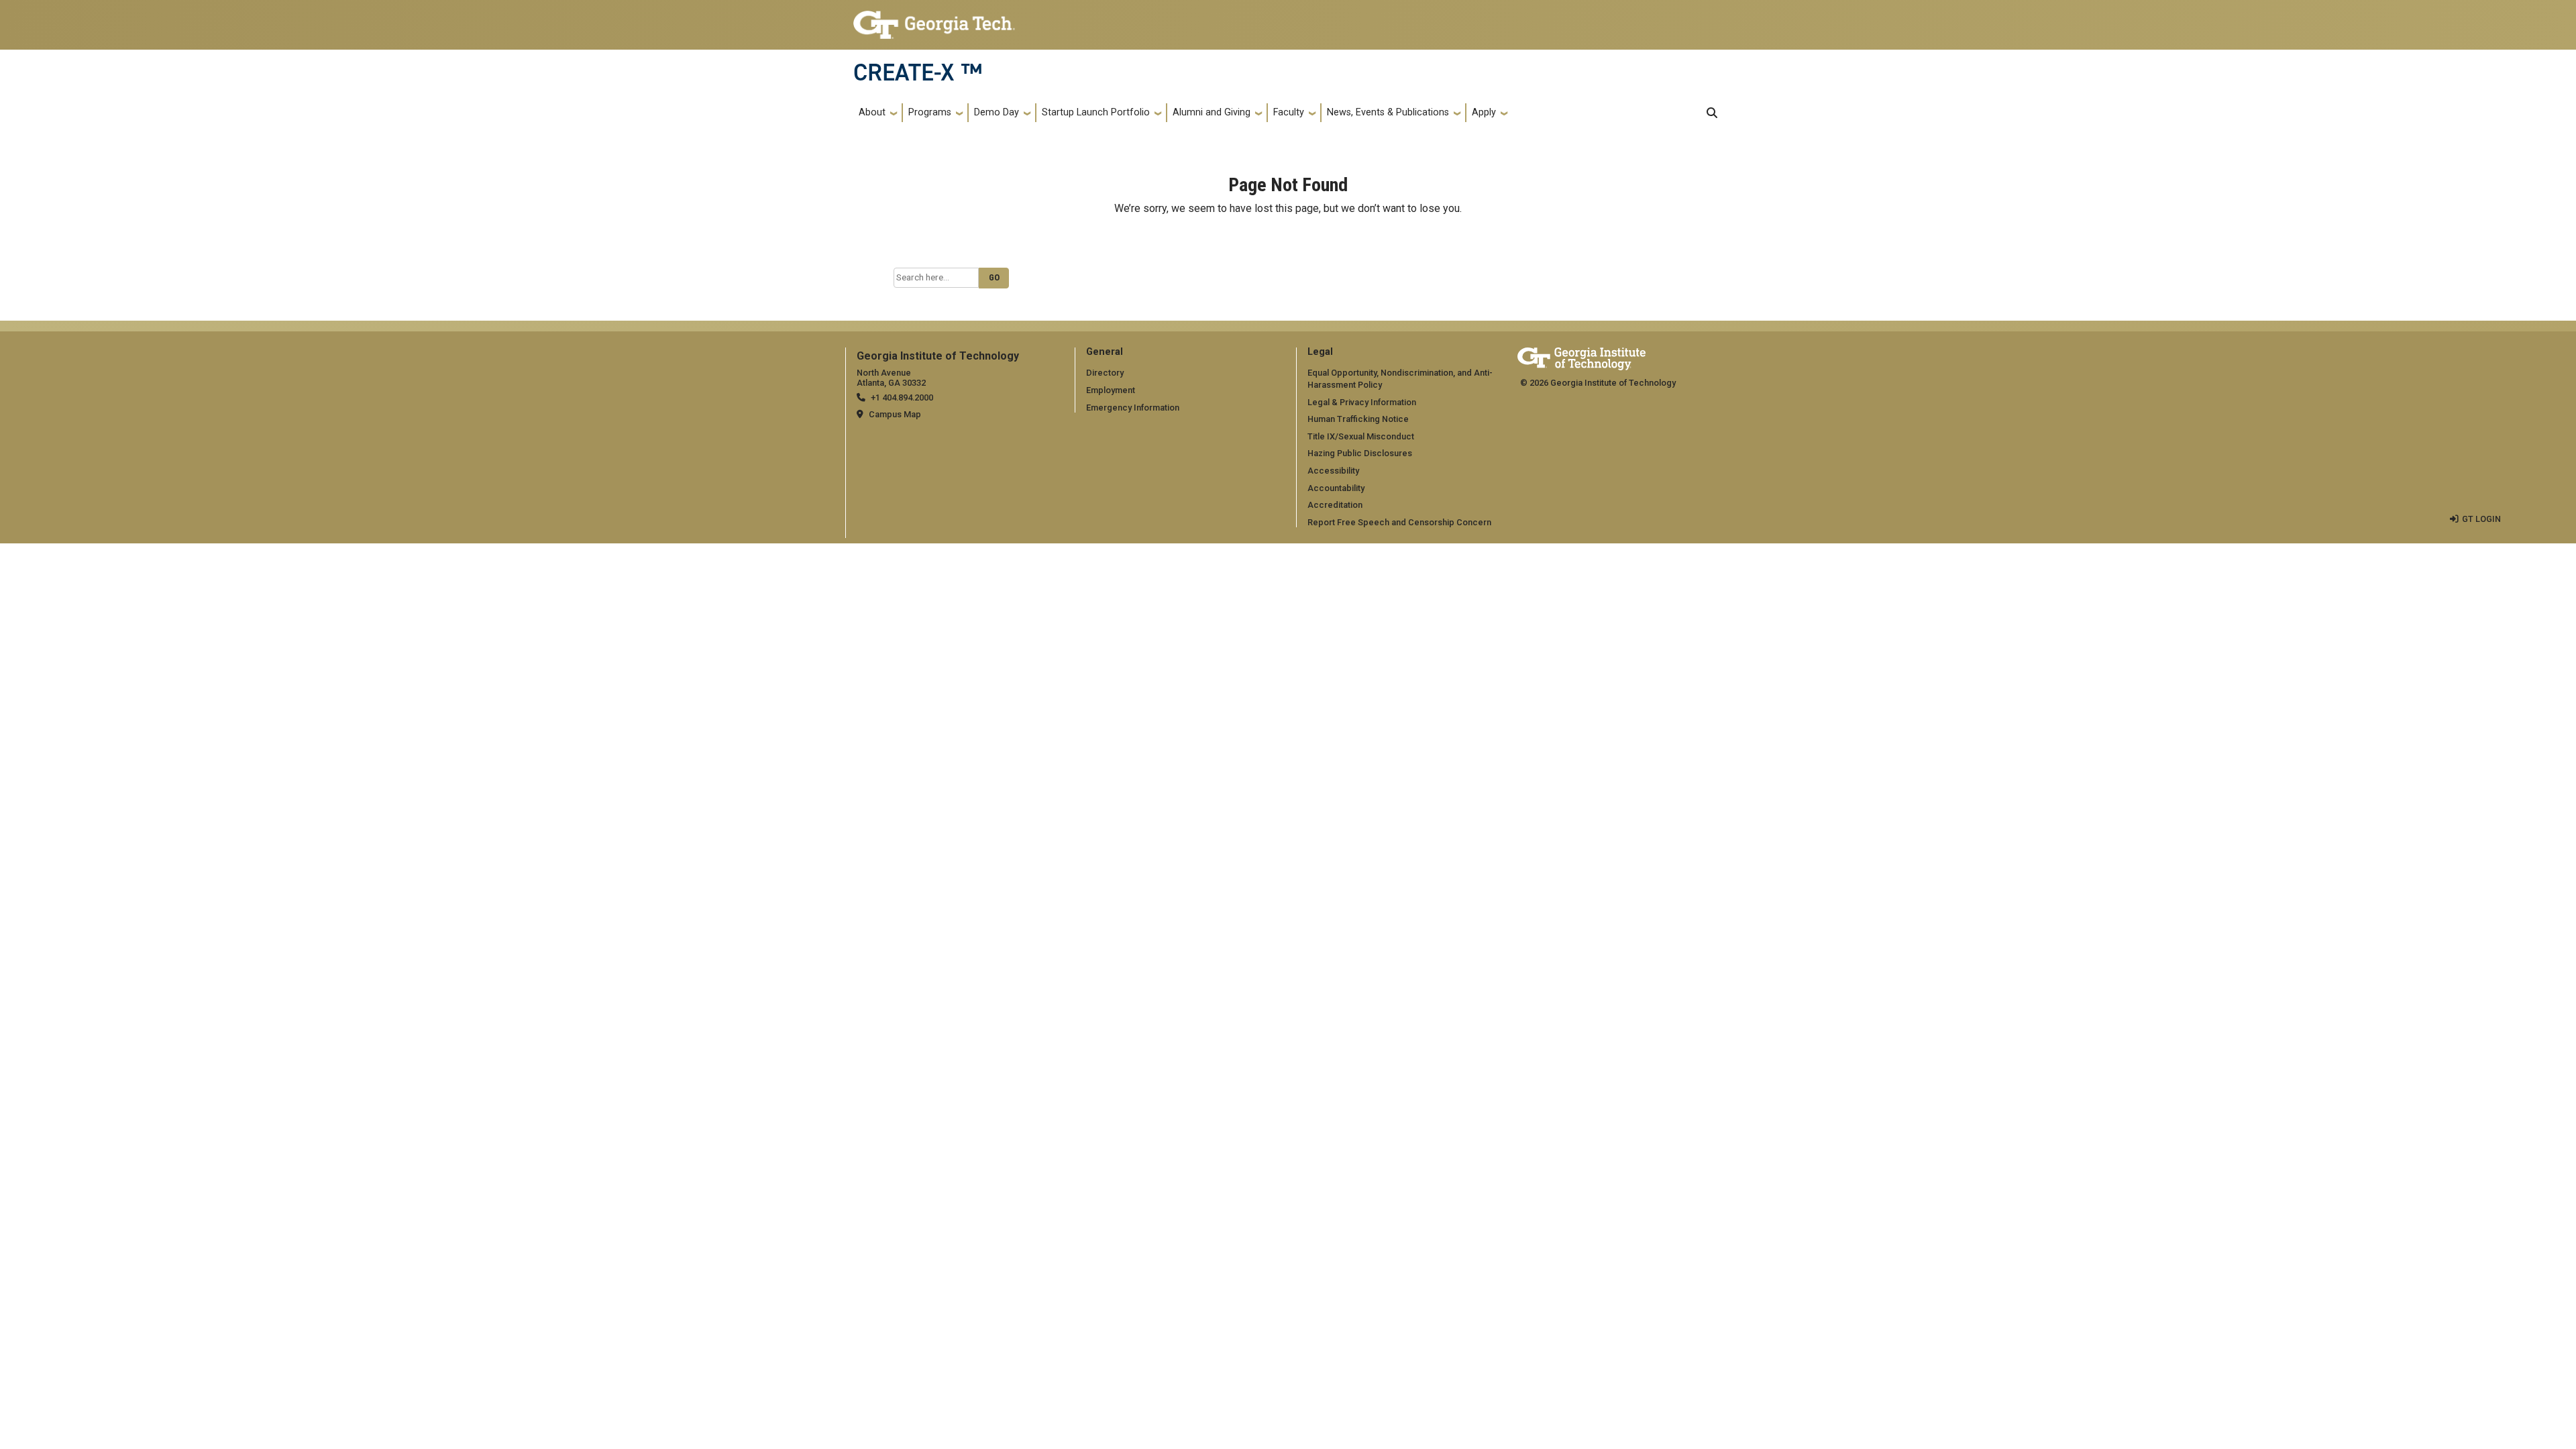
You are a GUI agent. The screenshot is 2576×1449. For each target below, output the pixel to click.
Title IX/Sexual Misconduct (1361, 436)
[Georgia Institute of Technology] (934, 19)
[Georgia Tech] (1581, 357)
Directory (1105, 373)
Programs (930, 112)
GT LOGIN (2481, 519)
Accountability (1336, 488)
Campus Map (895, 414)
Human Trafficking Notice (1358, 419)
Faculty (1289, 112)
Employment (1111, 390)
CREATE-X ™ (918, 72)
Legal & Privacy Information (1362, 402)
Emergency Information (1133, 408)
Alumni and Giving (1212, 112)
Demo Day (997, 112)
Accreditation (1335, 505)
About (872, 112)
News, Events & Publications (1388, 112)
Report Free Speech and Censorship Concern (1399, 522)
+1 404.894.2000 (902, 397)
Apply (1484, 112)
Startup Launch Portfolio (1096, 112)
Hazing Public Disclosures (1360, 453)
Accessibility (1333, 471)
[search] (1712, 113)
